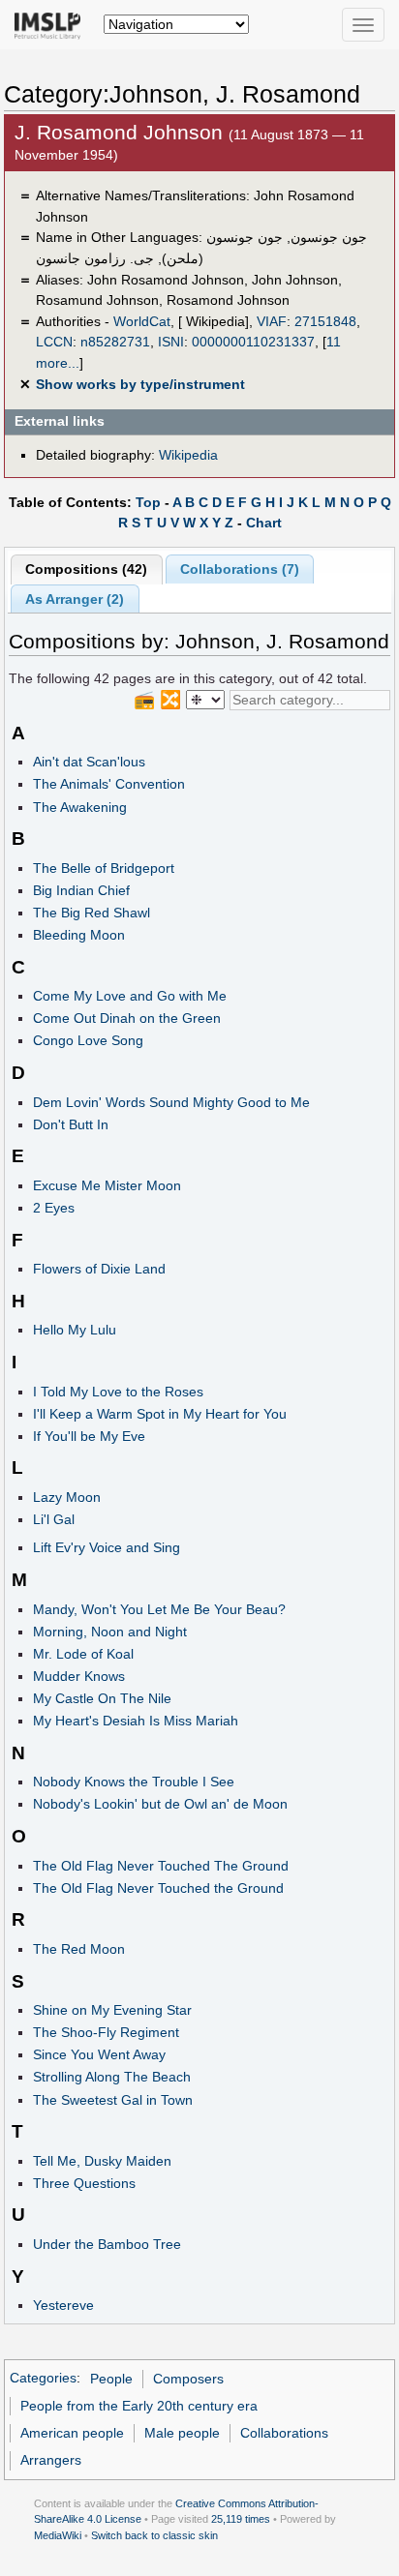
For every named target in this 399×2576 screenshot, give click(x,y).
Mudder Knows (79, 1676)
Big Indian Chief (81, 890)
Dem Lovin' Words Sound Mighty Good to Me (171, 1102)
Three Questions (84, 2183)
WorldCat (142, 321)
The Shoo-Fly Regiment (106, 2032)
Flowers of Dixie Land (99, 1269)
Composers (188, 2379)
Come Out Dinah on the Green (127, 1018)
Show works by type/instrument (140, 384)
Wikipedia (188, 455)
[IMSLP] (52, 24)
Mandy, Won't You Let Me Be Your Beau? (159, 1609)
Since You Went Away (99, 2054)
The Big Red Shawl (92, 913)
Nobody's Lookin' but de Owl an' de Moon (160, 1804)
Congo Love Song (88, 1040)
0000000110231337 (253, 342)
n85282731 (115, 342)
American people (72, 2433)
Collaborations (284, 2433)
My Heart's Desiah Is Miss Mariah (136, 1721)
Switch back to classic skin (154, 2535)
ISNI (171, 342)
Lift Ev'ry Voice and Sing (107, 1547)
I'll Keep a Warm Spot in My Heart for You (160, 1414)
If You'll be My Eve (89, 1436)
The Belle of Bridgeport (104, 868)
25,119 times (241, 2519)
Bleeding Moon (79, 935)
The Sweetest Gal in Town (113, 2100)
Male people (182, 2433)
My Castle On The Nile (102, 1698)
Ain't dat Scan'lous (89, 762)
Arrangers (51, 2460)
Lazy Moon (67, 1497)
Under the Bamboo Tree (107, 2244)
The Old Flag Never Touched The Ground (161, 1866)
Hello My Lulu (75, 1330)
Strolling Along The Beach (112, 2077)
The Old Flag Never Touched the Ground (158, 1888)
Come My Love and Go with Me (130, 996)
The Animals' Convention (109, 784)
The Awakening (80, 807)
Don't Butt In (71, 1124)
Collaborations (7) (240, 569)
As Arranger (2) (75, 599)
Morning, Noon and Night (110, 1632)
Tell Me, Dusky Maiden (102, 2161)
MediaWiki (58, 2535)
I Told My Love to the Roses (118, 1392)
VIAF (272, 321)
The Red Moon (79, 1949)
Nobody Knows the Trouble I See (134, 1782)
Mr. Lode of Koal (83, 1654)
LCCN (54, 342)
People (111, 2379)
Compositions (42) (86, 569)
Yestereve (63, 2305)
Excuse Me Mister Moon (107, 1185)
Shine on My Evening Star (112, 2010)
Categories (43, 2379)
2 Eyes (54, 1208)
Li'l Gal (54, 1519)
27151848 (325, 321)
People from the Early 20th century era (139, 2406)
